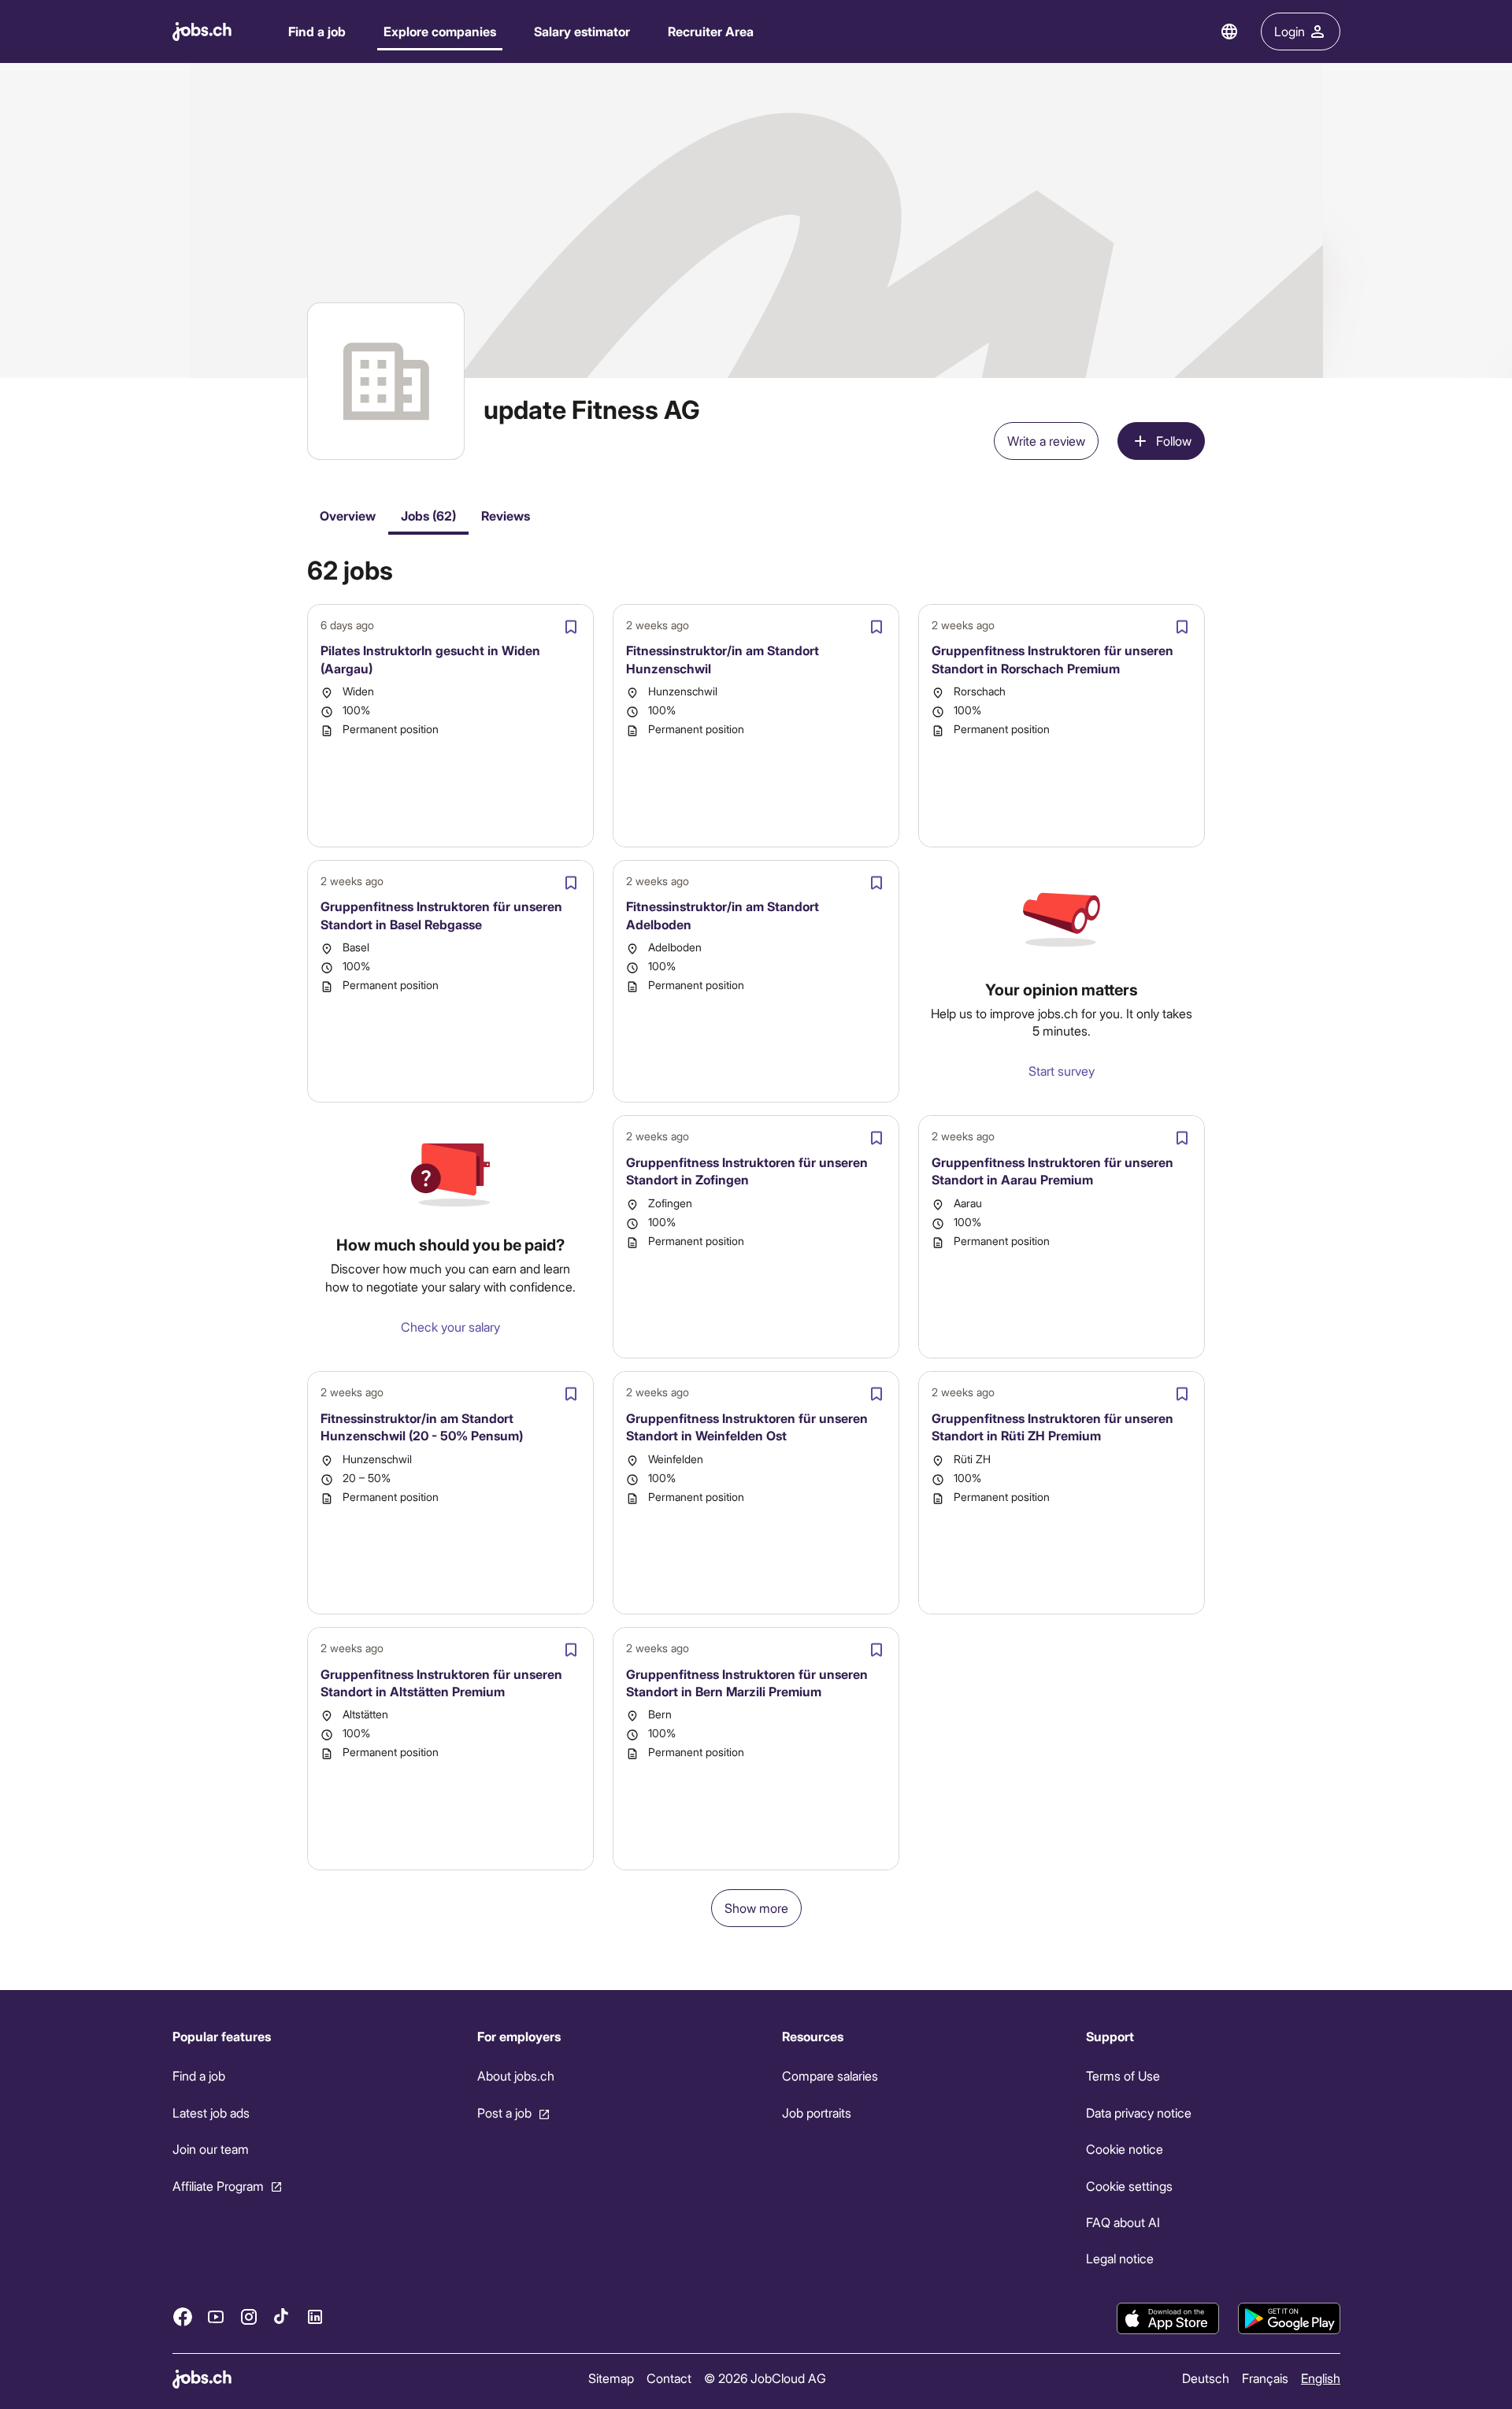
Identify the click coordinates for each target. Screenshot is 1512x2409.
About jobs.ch (515, 2075)
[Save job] (571, 627)
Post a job (504, 2113)
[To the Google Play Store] (1289, 2318)
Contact (668, 2378)
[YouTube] (216, 2316)
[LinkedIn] (315, 2316)
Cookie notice (1125, 2149)
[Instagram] (249, 2316)
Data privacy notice (1139, 2113)
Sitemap (610, 2378)
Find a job (317, 31)
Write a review (1046, 441)
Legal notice (1120, 2258)
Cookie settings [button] (1129, 2185)
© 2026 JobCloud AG (764, 2378)
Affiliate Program (218, 2185)
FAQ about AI (1123, 2222)
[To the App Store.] (1168, 2318)
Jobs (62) (428, 515)
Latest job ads (211, 2113)
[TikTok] (282, 2316)
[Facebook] (183, 2316)
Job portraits (816, 2113)
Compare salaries (829, 2075)
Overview (348, 515)
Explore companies (440, 31)
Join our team (211, 2149)
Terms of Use (1123, 2075)
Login (1290, 31)
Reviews (506, 515)
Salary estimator (582, 31)
